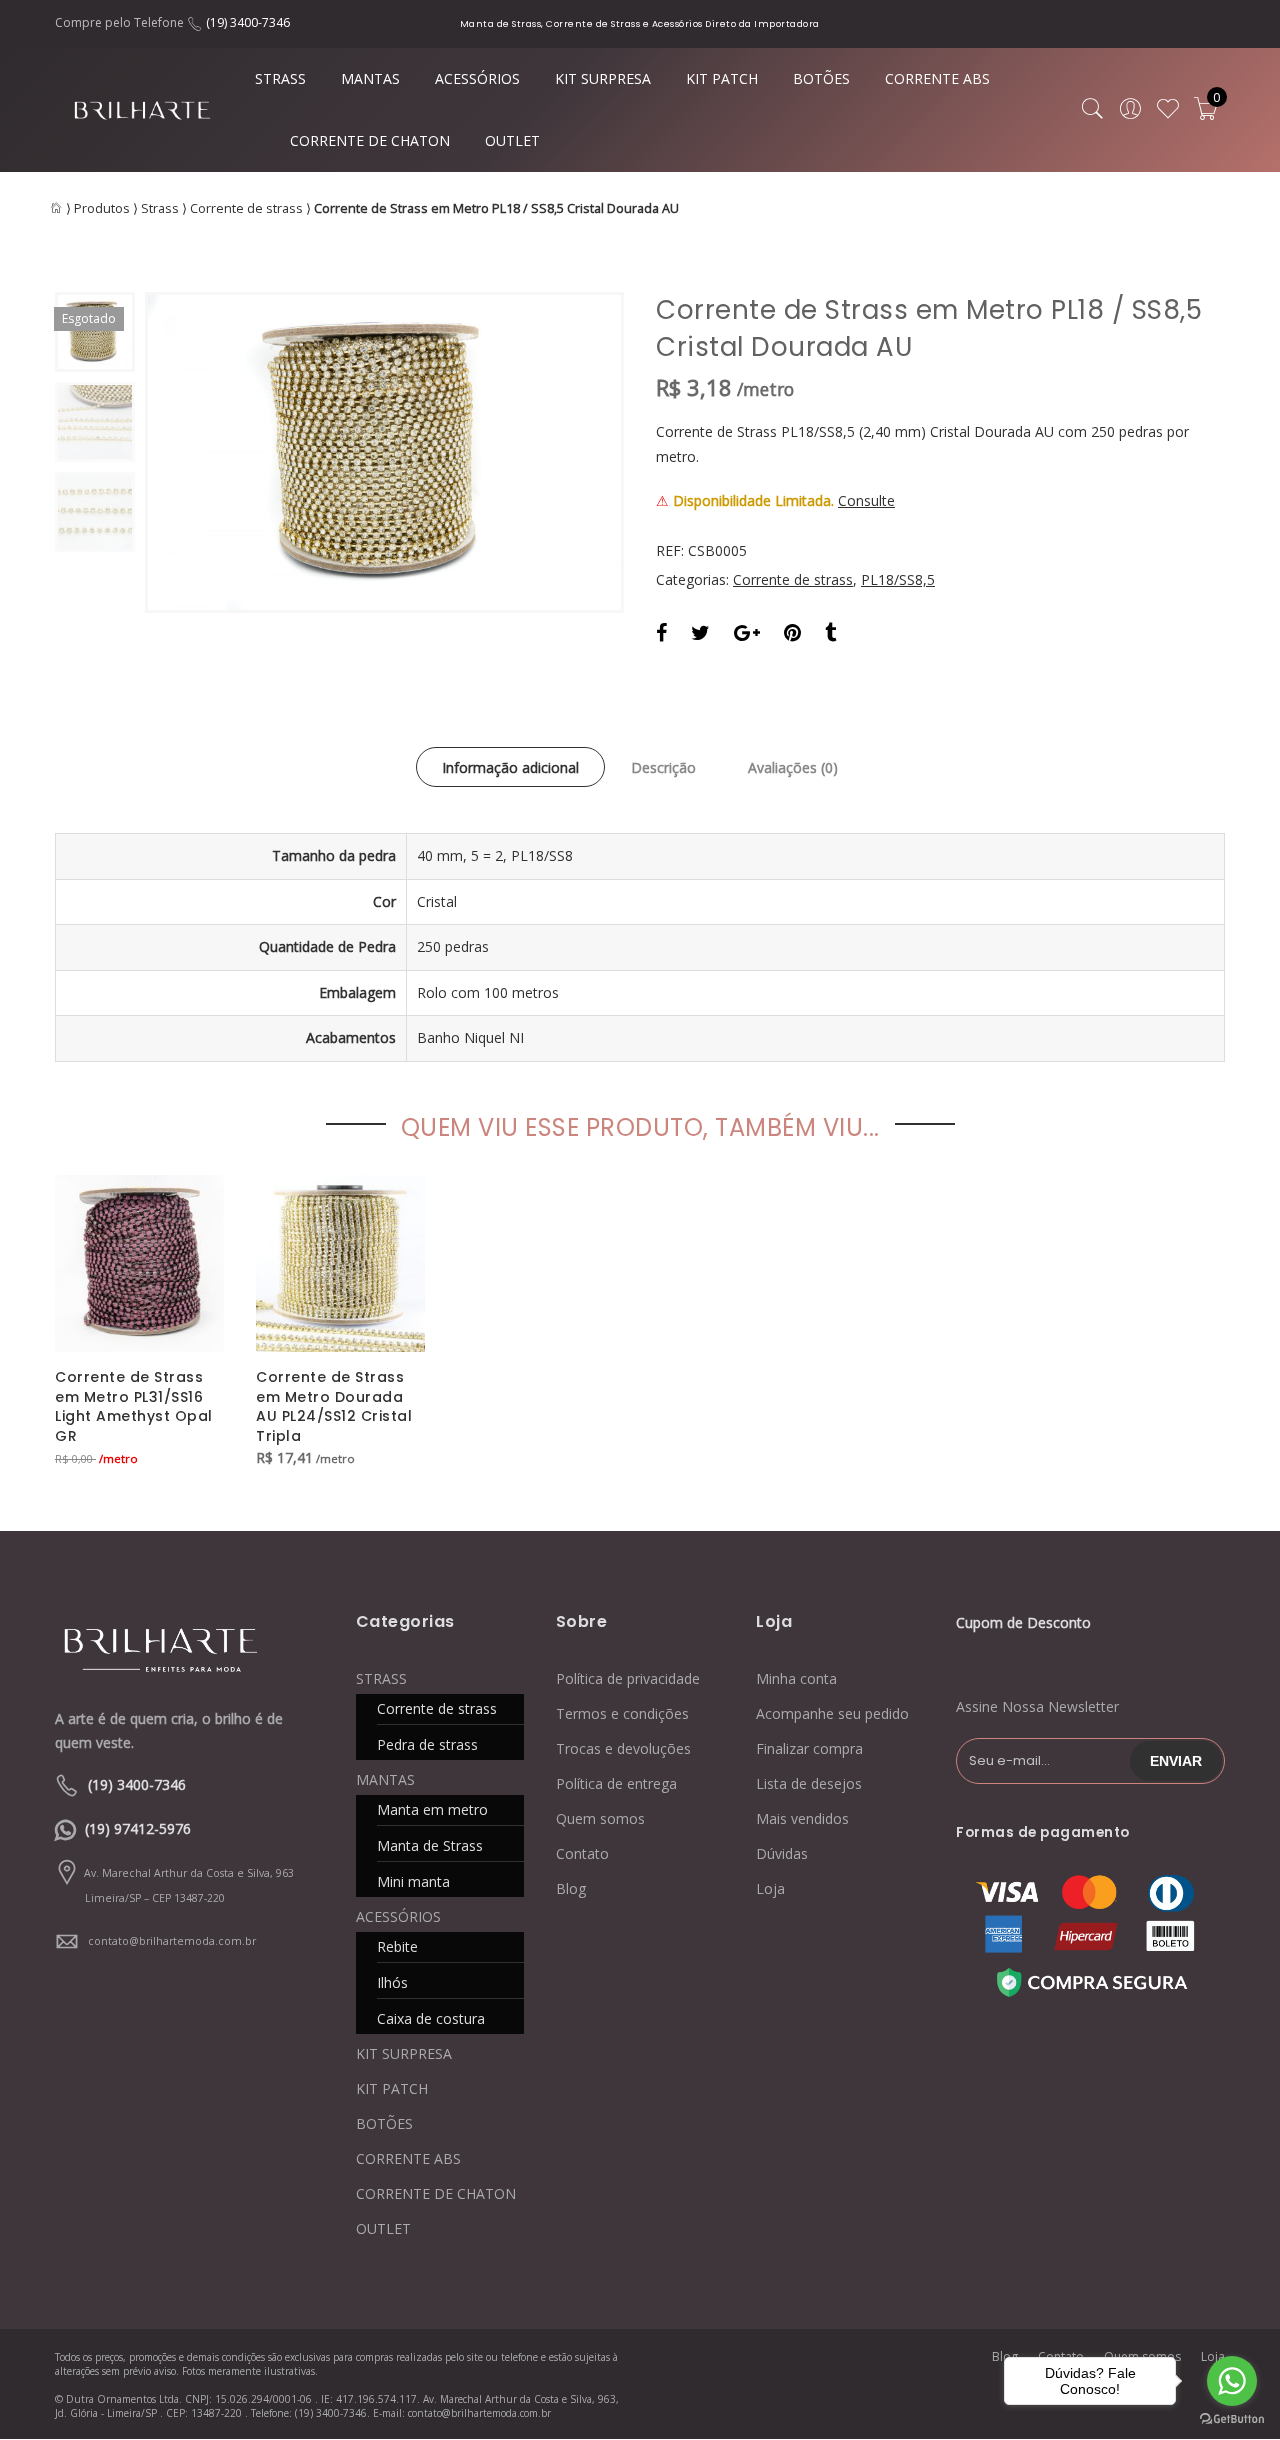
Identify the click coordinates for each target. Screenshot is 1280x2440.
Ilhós (392, 1982)
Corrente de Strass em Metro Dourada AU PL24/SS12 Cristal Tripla (334, 1407)
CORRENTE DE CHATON (370, 140)
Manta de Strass (430, 1845)
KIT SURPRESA (603, 78)
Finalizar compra (809, 1748)
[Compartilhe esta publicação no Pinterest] (792, 635)
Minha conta (796, 1678)
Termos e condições (622, 1713)
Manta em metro (432, 1809)
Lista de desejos (809, 1783)
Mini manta (413, 1881)
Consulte (866, 500)
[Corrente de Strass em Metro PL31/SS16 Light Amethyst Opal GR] (139, 1263)
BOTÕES (821, 78)
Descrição (663, 767)
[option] (384, 452)
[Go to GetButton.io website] (1232, 2419)
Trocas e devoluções (623, 1748)
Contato (582, 1853)
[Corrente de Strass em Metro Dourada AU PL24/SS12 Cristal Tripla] (340, 1263)
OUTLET (512, 140)
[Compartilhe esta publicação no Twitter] (700, 635)
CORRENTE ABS (937, 78)
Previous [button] (194, 453)
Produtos (102, 208)
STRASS (280, 78)
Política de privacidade (628, 1678)
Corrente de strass (246, 208)
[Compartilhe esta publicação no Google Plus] (747, 635)
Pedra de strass (427, 1744)
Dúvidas (782, 1853)
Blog (571, 1888)
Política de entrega (616, 1783)
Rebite (397, 1946)
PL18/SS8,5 (898, 579)
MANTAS (370, 78)
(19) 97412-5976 (138, 1828)
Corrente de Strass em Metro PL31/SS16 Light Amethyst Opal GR (134, 1407)
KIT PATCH (722, 78)
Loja (770, 1888)
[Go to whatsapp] (1232, 2381)
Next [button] (575, 453)
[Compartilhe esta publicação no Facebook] (661, 635)
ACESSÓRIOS (477, 78)
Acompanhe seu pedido (832, 1713)
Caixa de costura (431, 2018)
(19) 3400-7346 (248, 22)
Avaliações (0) (793, 767)
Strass (160, 208)
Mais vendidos (802, 1818)
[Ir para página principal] (180, 1648)
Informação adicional (510, 767)
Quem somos (600, 1818)
